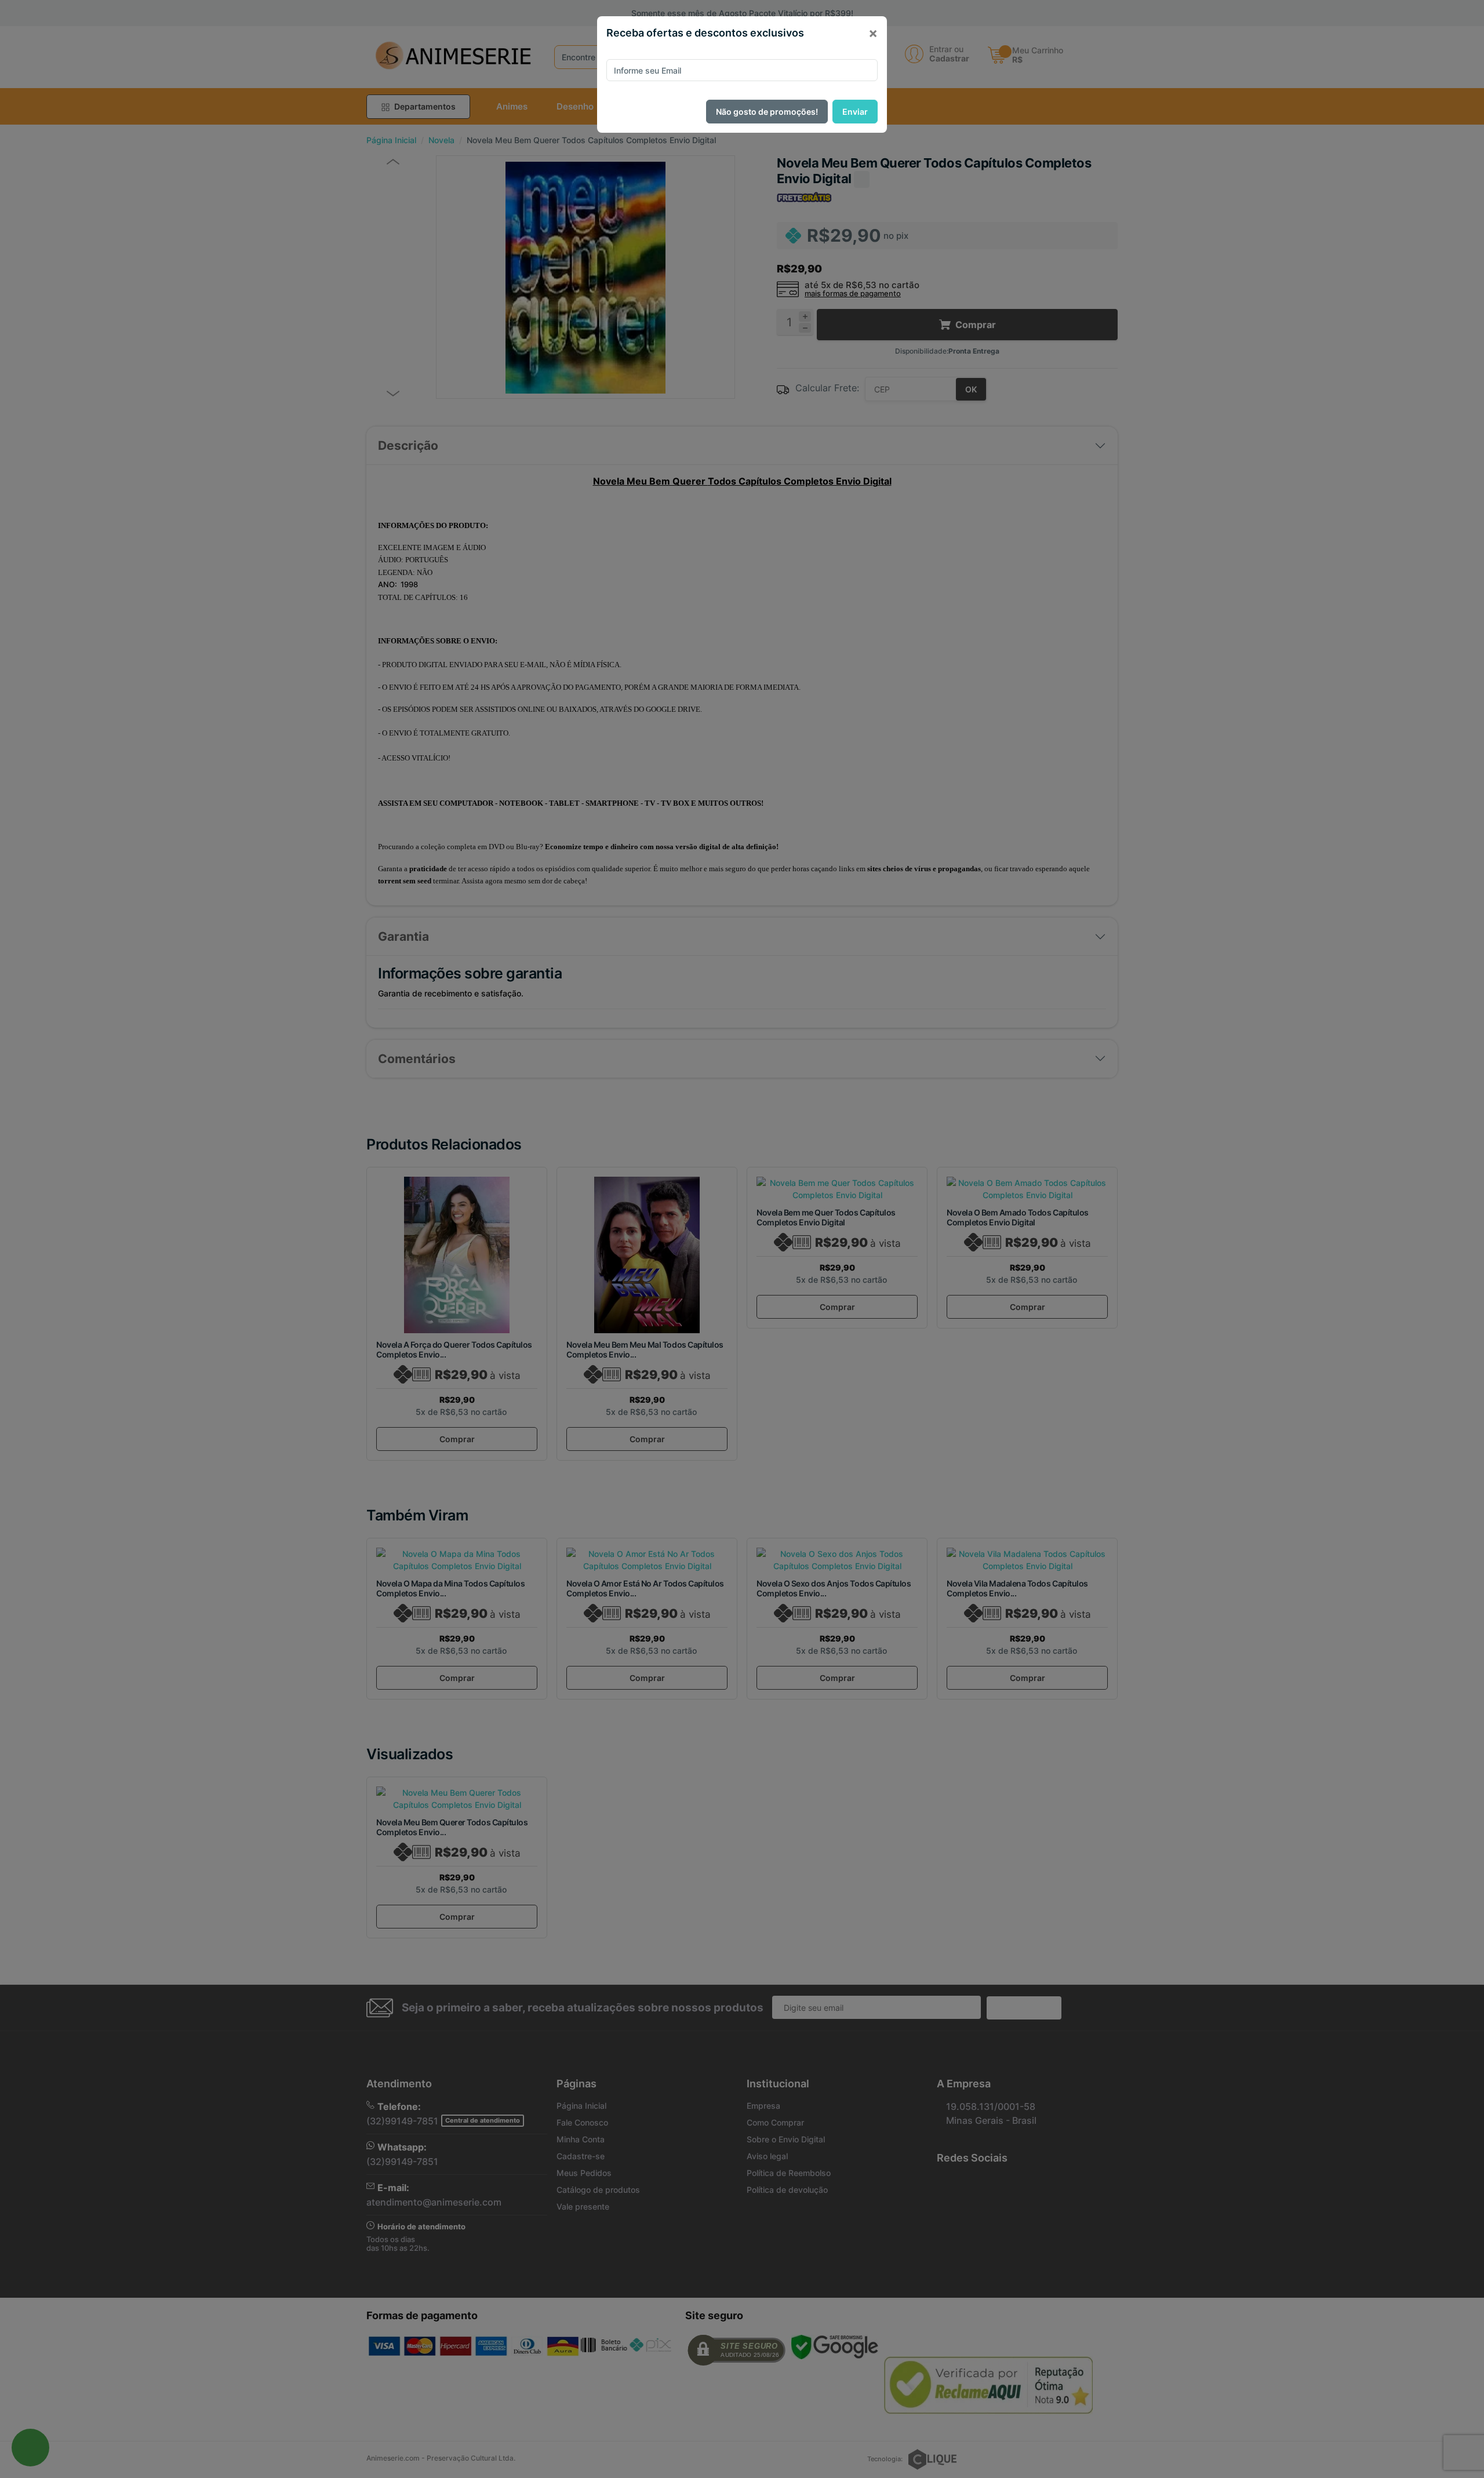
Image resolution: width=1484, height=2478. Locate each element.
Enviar (855, 112)
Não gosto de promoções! (767, 112)
